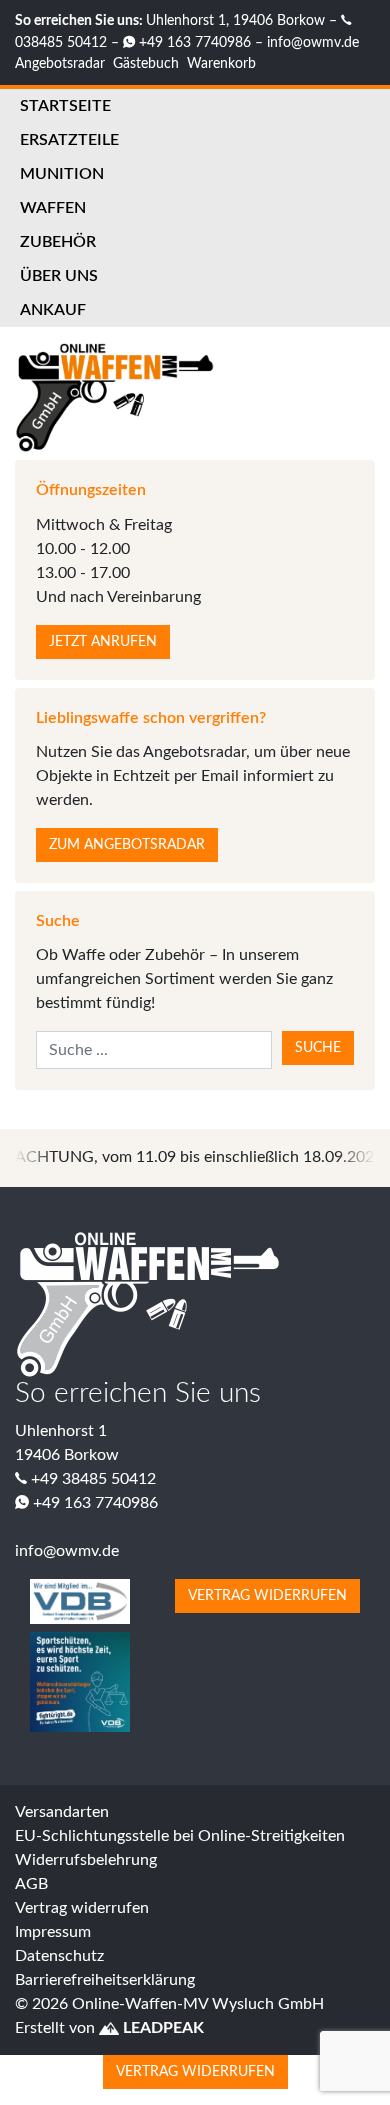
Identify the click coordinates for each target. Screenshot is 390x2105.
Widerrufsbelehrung (86, 1860)
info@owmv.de (313, 42)
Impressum (53, 1932)
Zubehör (58, 242)
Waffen (53, 208)
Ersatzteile (69, 140)
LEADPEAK (161, 2028)
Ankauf (53, 310)
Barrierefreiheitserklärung (105, 1980)
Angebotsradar (60, 63)
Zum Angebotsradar (127, 845)
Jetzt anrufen (103, 642)
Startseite (65, 106)
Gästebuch (146, 63)
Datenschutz (59, 1956)
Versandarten (62, 1812)
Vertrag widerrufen (267, 1596)
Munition (62, 174)
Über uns (59, 276)
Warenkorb (221, 63)
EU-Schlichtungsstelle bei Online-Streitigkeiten (180, 1836)
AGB (31, 1884)
